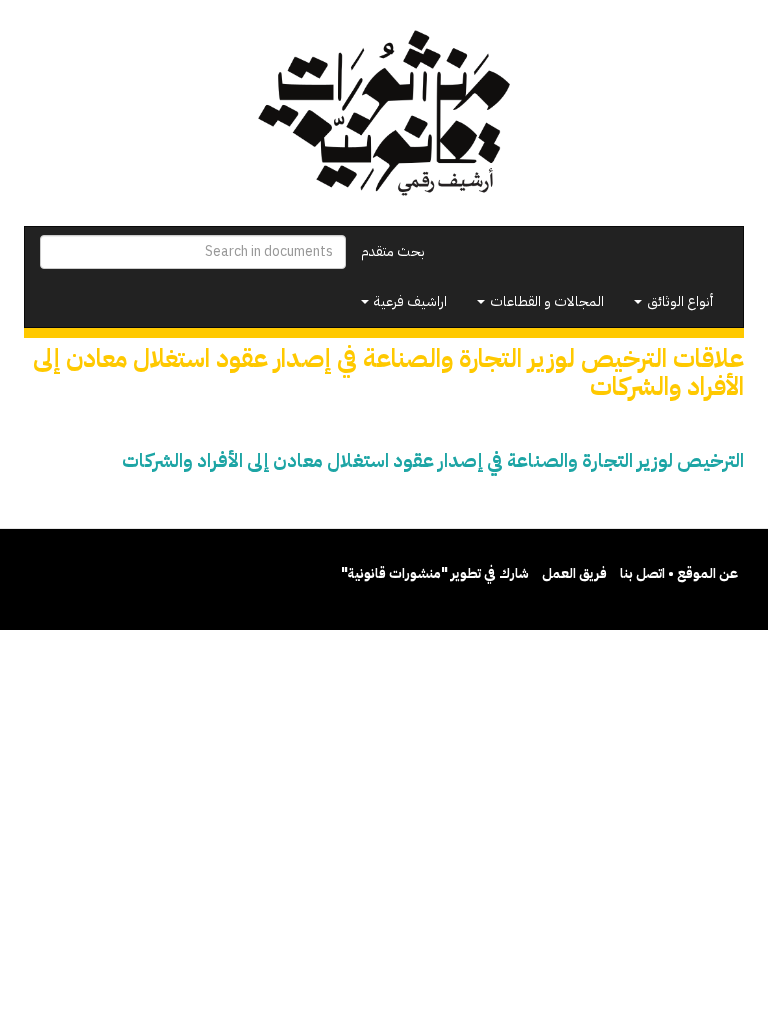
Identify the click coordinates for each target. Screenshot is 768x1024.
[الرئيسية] (384, 113)
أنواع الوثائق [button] (678, 301)
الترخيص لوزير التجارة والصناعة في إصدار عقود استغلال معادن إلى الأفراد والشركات (433, 460)
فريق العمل (574, 573)
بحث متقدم (393, 251)
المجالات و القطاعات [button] (545, 301)
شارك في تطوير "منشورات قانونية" (435, 573)
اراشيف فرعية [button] (409, 301)
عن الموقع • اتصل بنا (679, 573)
